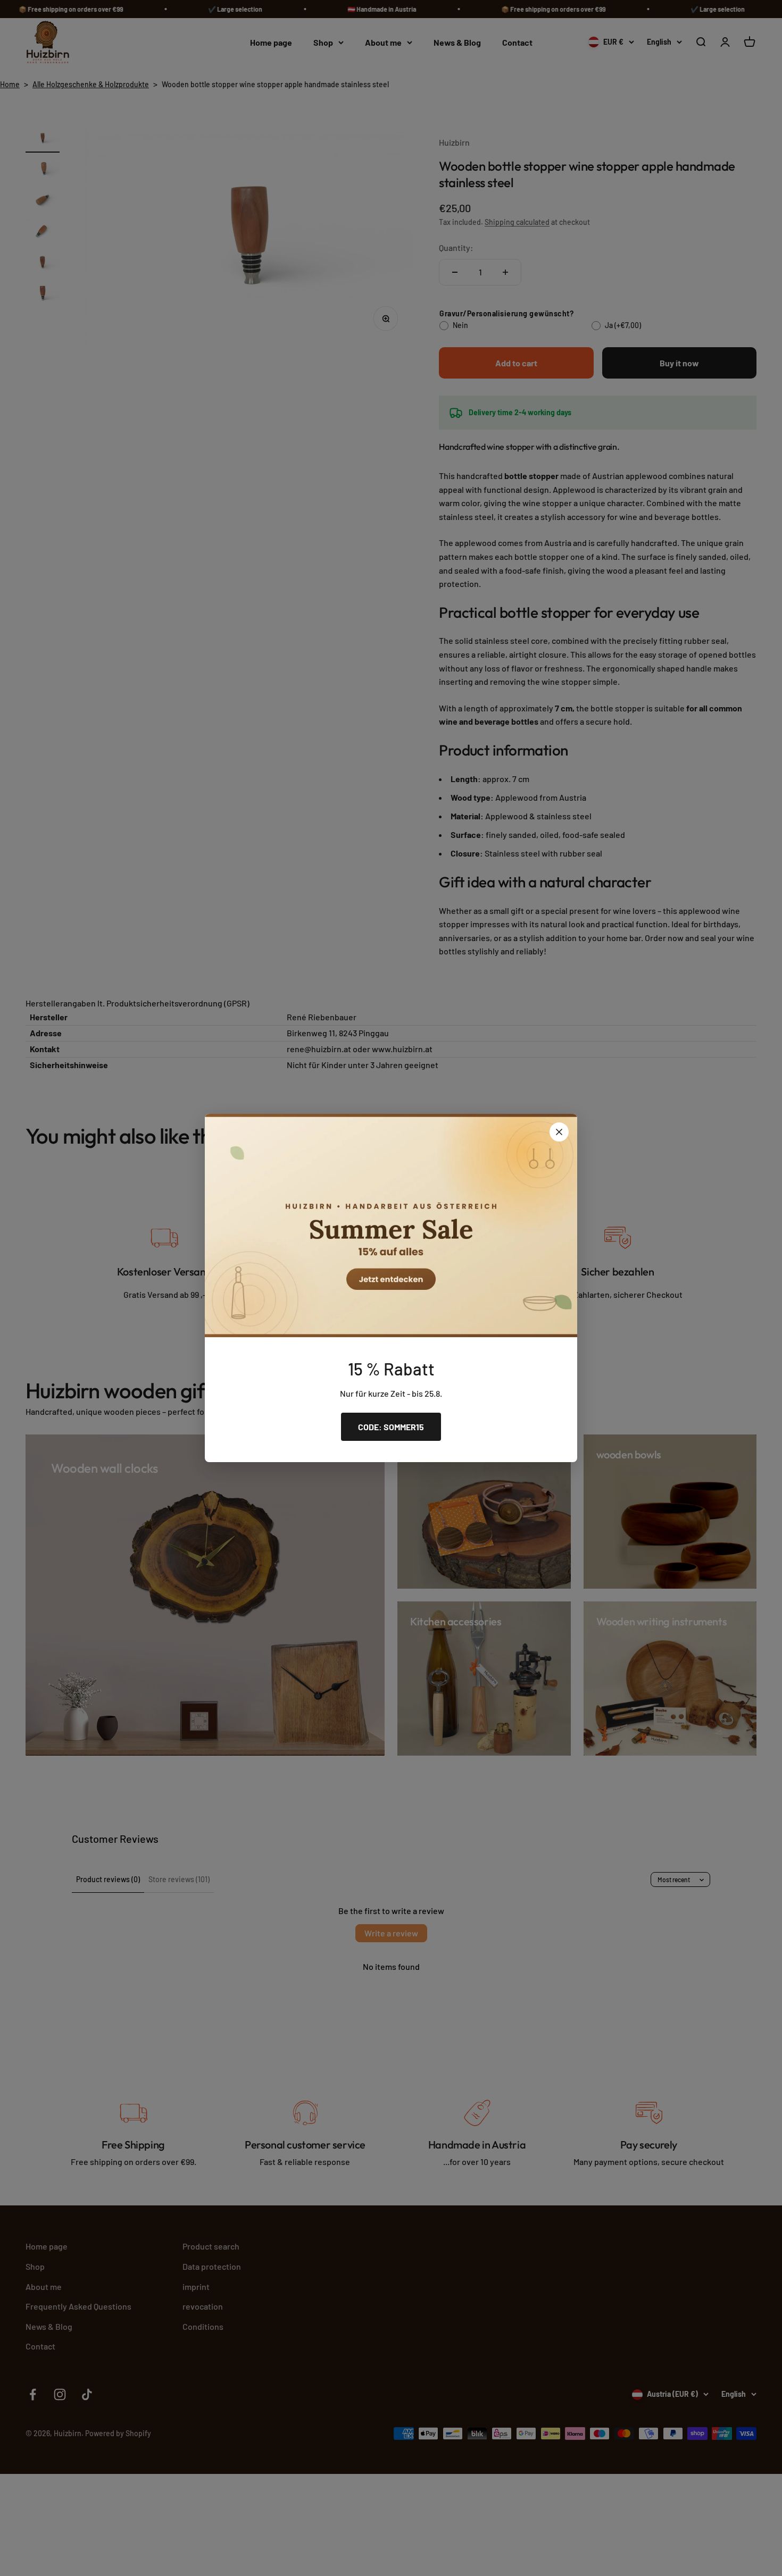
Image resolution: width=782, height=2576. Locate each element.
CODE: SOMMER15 (391, 1427)
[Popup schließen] (559, 1132)
